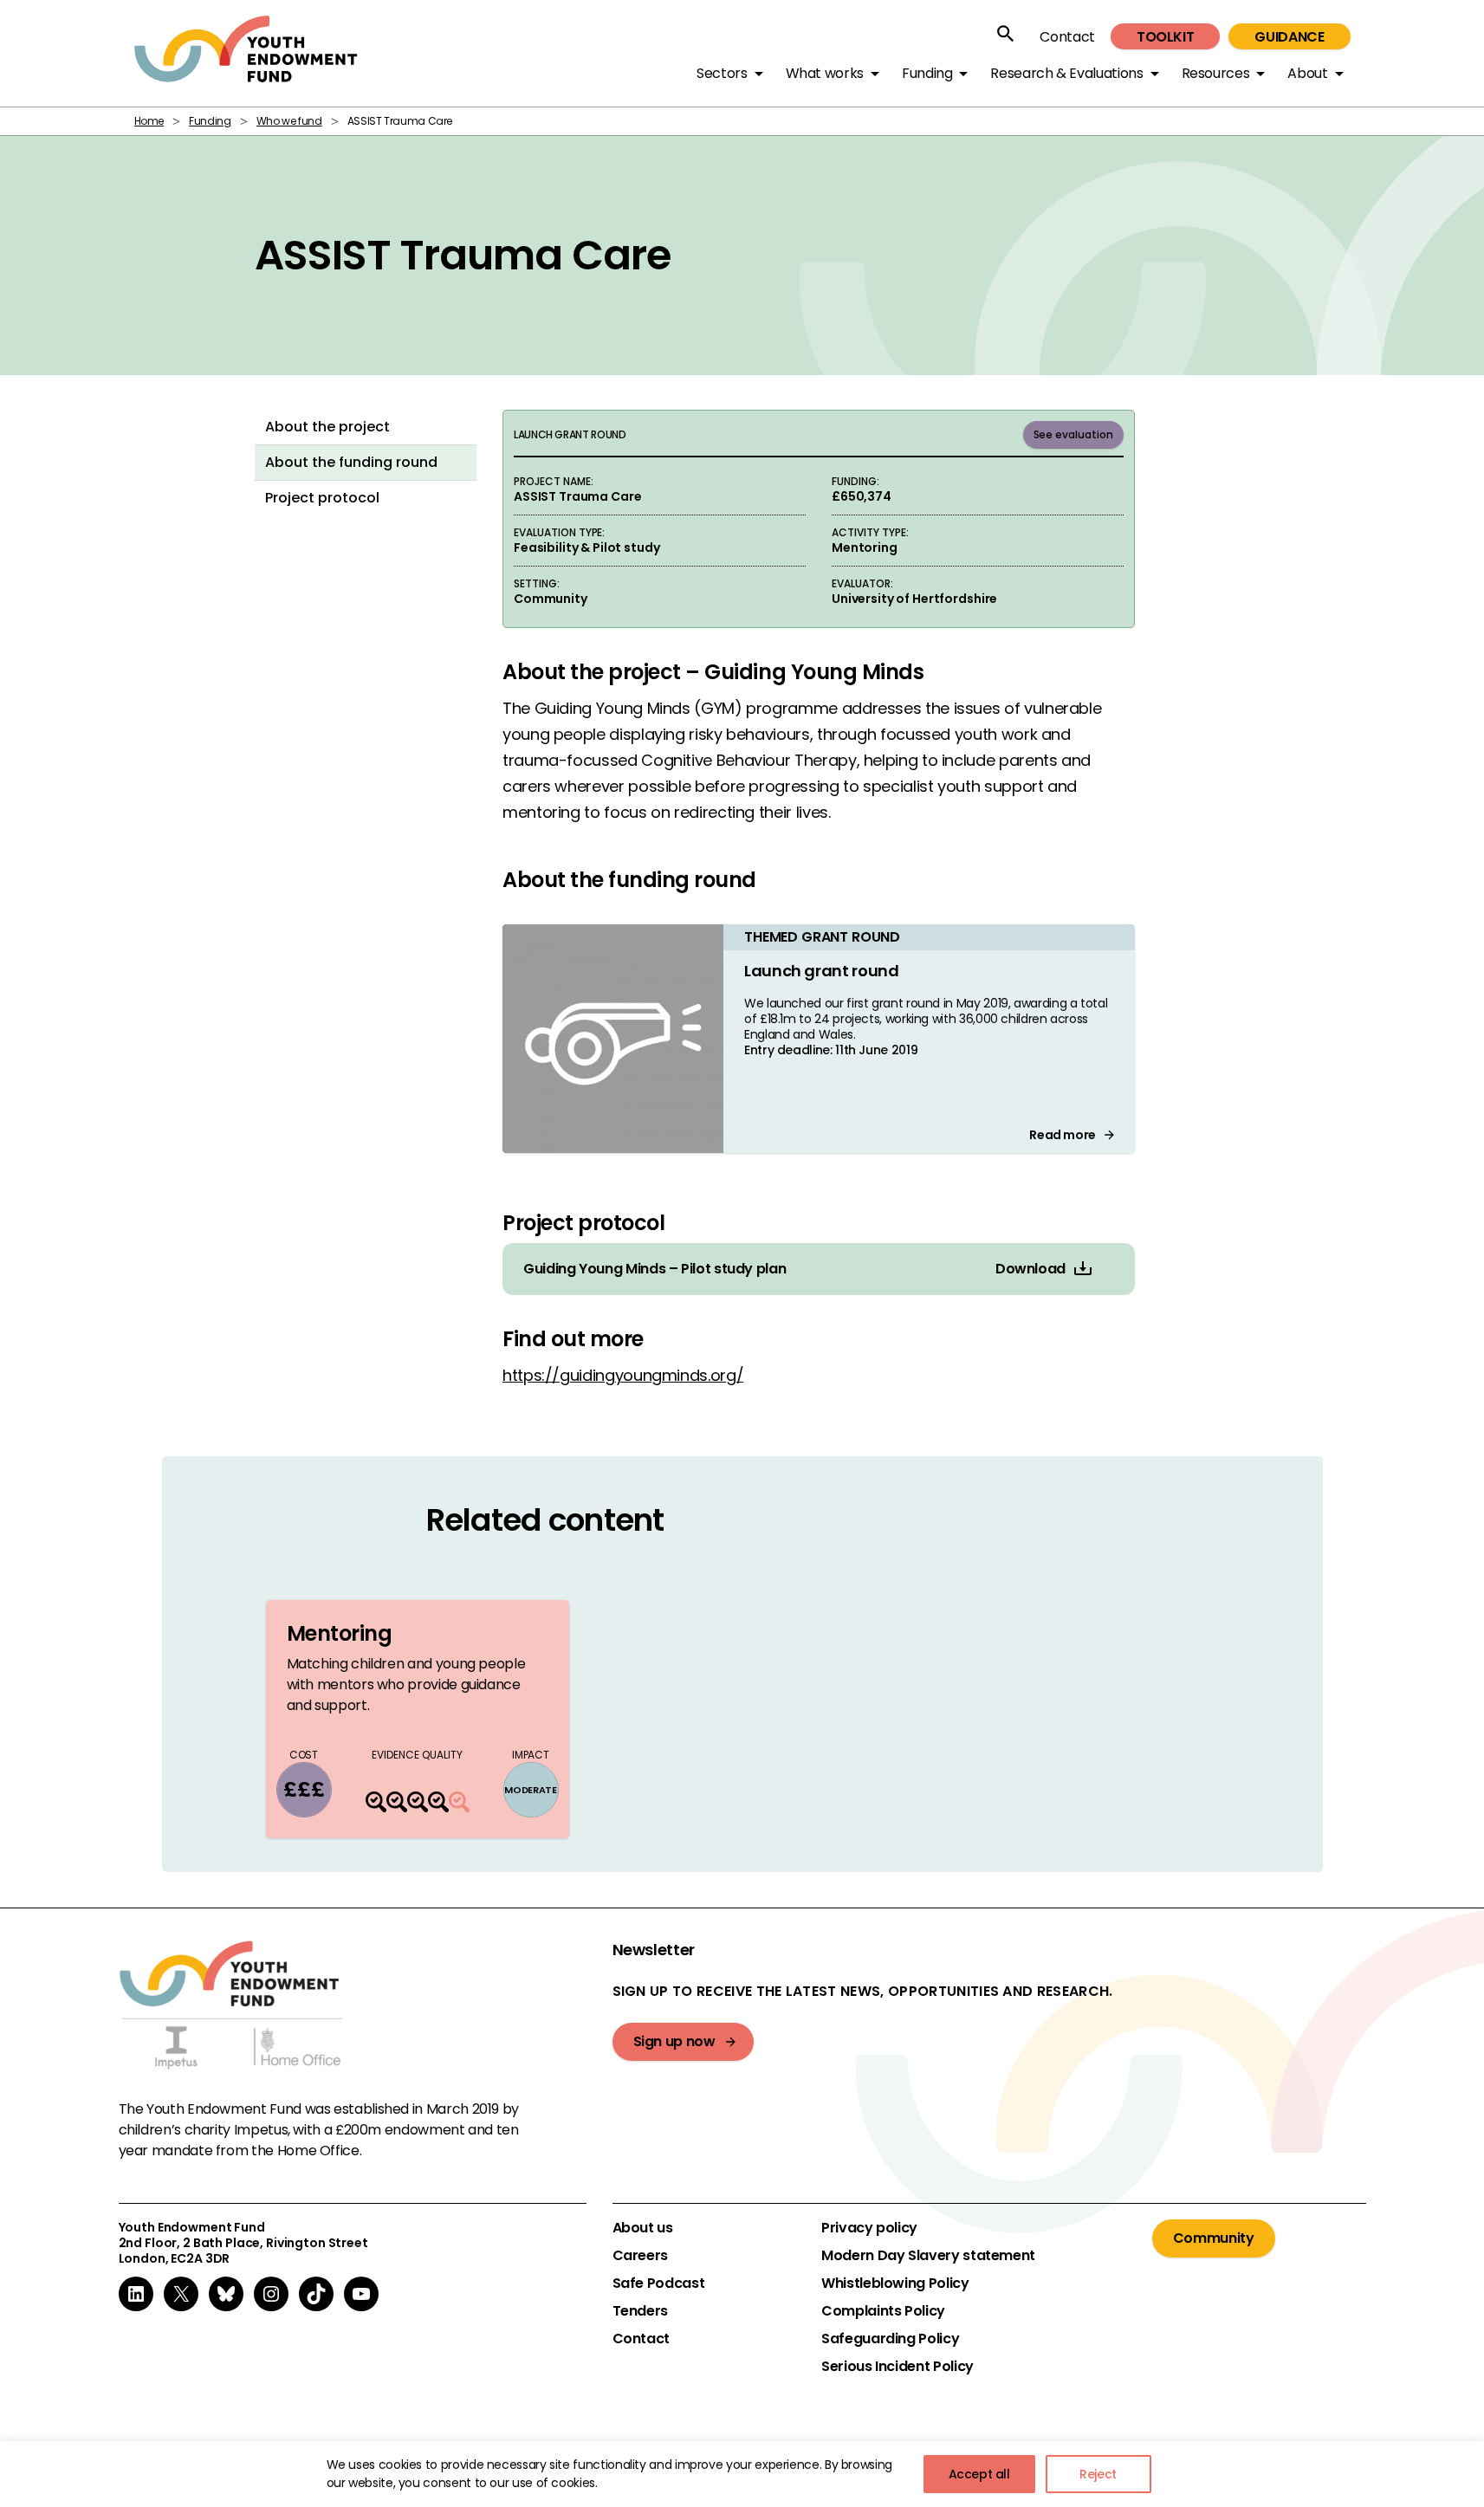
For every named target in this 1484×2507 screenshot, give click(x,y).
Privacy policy (869, 2228)
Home (149, 121)
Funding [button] (927, 73)
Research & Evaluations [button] (1066, 73)
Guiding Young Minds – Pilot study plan (655, 1269)
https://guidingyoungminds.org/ (623, 1375)
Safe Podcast (659, 2284)
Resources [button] (1216, 73)
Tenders (640, 2311)
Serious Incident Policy (898, 2367)
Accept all (979, 2474)
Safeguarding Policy (890, 2339)
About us (643, 2228)
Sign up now (674, 2041)
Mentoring (340, 1633)
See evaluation (1074, 434)
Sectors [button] (722, 73)
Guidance (1289, 37)
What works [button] (825, 73)
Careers (640, 2256)
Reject (1098, 2474)
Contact (1067, 37)
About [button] (1307, 73)
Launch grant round (822, 971)
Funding (210, 121)
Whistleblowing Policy (895, 2284)
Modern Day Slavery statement (928, 2256)
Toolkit (1165, 37)
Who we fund (289, 121)
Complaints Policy (883, 2311)
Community (1214, 2238)
